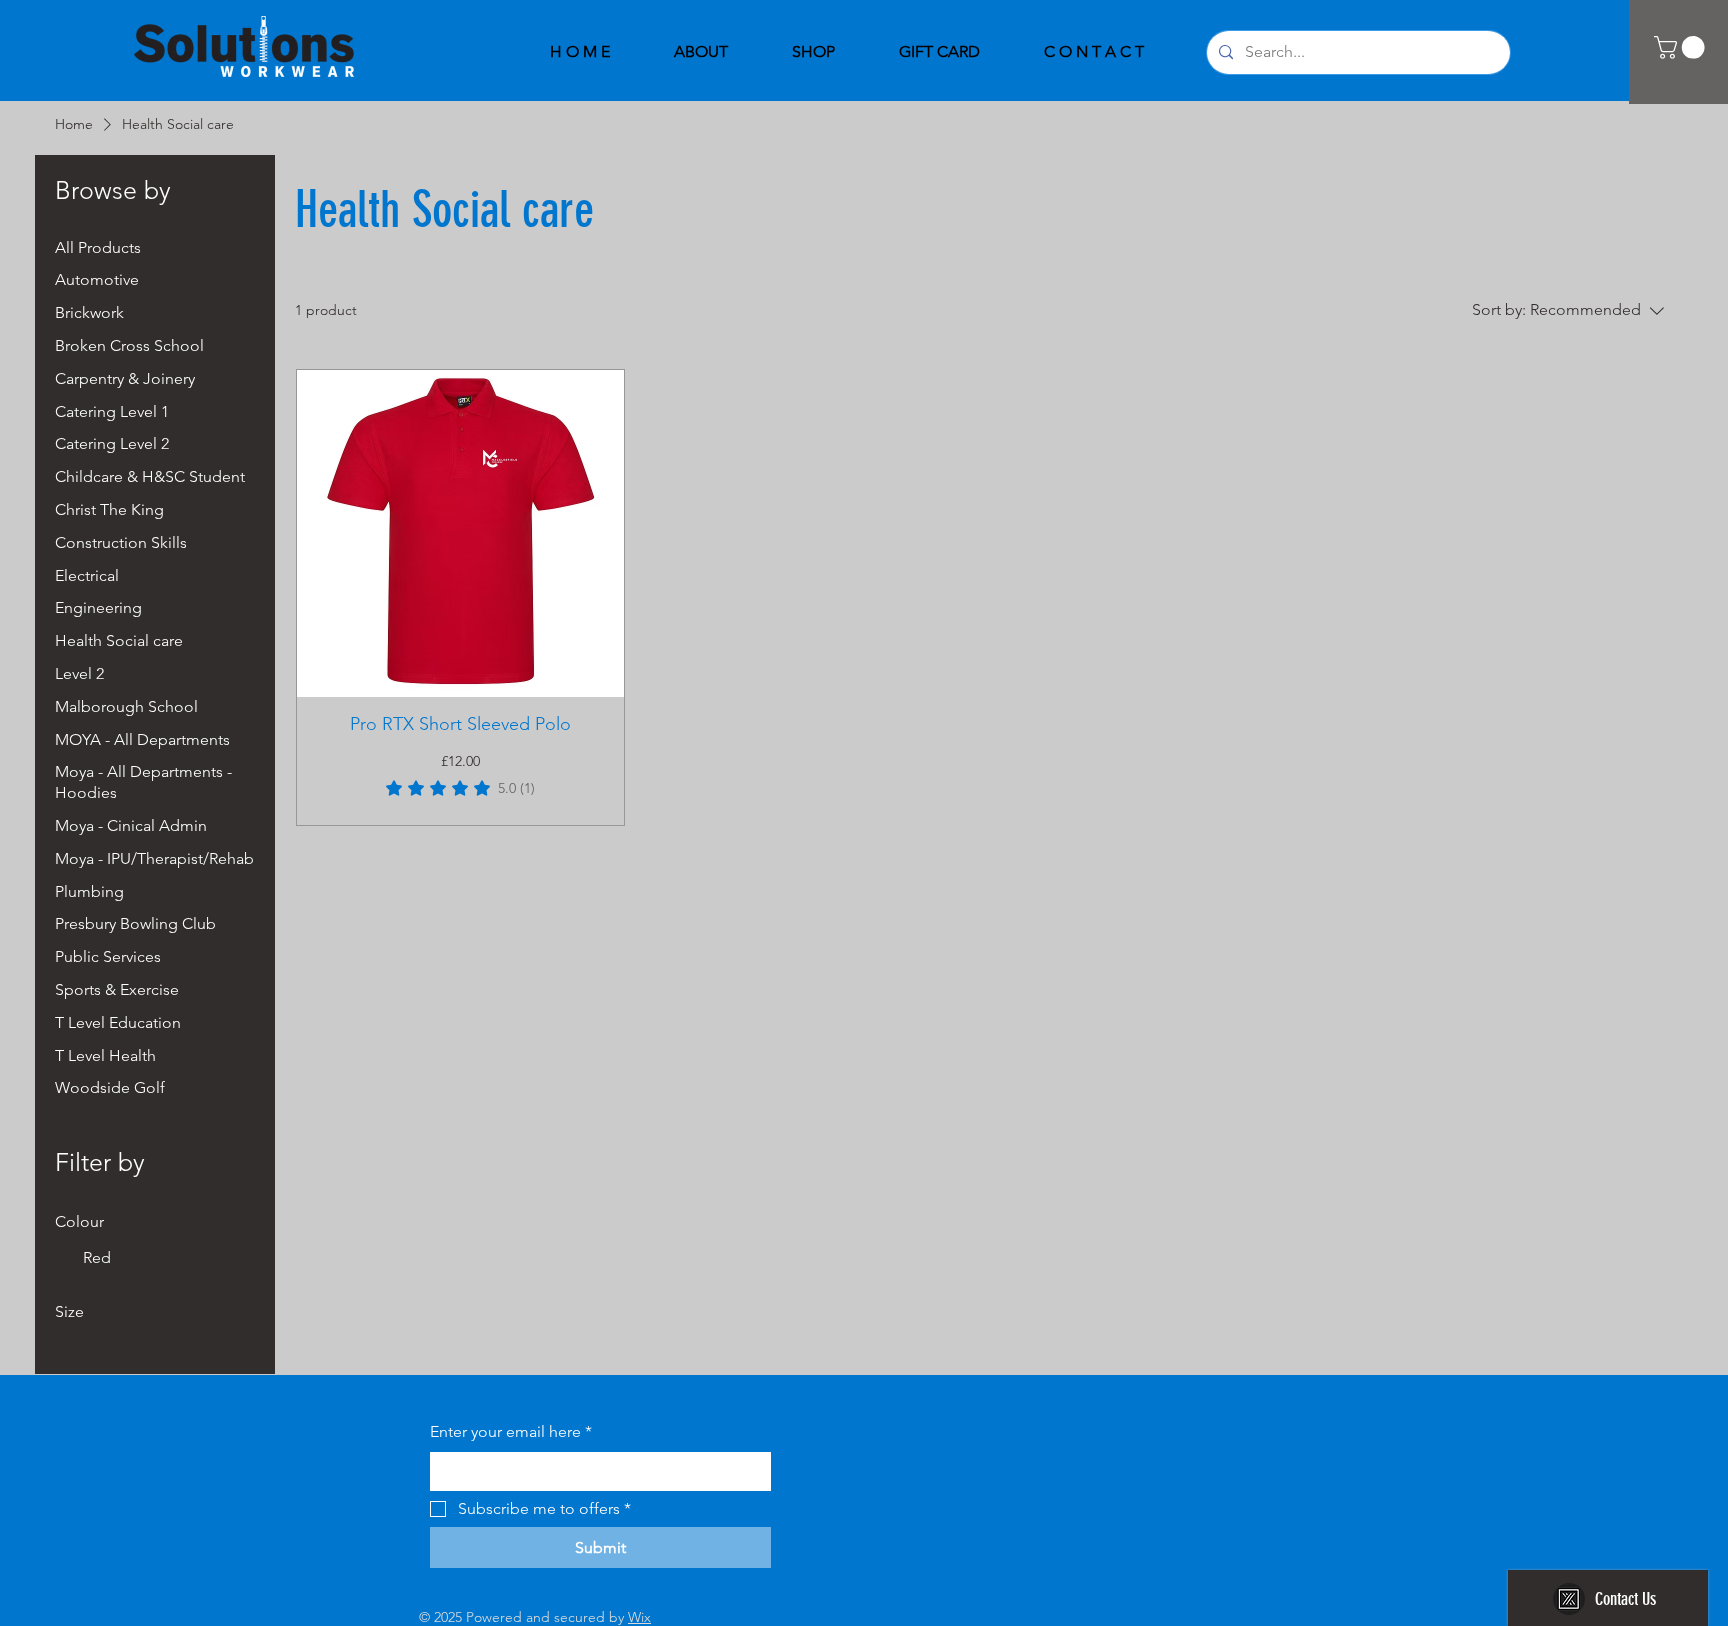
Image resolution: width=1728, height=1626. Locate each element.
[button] (1682, 47)
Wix (639, 1617)
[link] (460, 788)
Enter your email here (511, 1431)
